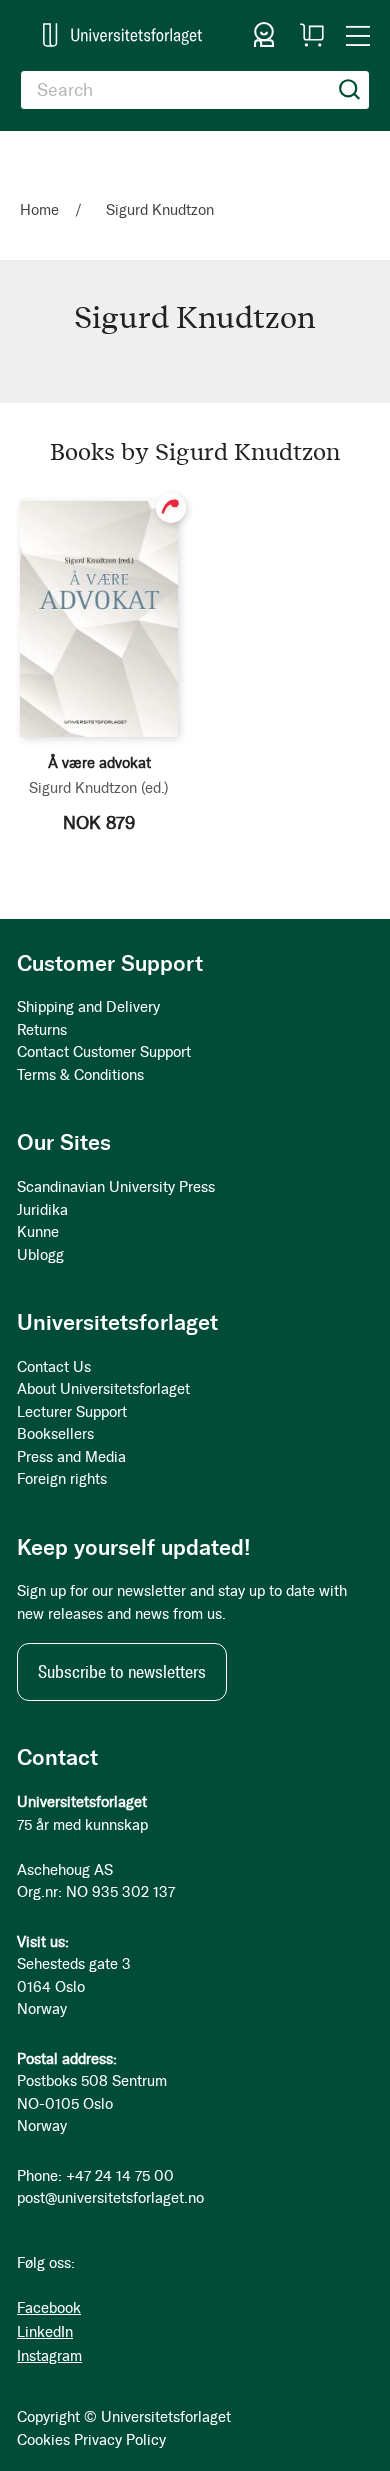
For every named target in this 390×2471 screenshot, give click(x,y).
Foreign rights (62, 1479)
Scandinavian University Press (116, 1187)
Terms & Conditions (80, 1075)
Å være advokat (99, 763)
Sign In (264, 35)
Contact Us (54, 1367)
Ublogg (40, 1255)
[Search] (350, 90)
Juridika (42, 1210)
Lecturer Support (72, 1412)
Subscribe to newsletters (122, 1672)
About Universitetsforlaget (103, 1389)
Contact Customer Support (104, 1052)
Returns (42, 1030)
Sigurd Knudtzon (99, 788)
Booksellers (55, 1434)
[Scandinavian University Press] (122, 34)
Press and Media (71, 1457)
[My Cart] (312, 35)
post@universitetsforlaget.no (110, 2198)
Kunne (38, 1232)
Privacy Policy (120, 2440)
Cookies (43, 2440)
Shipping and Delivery (88, 1007)
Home (41, 210)
